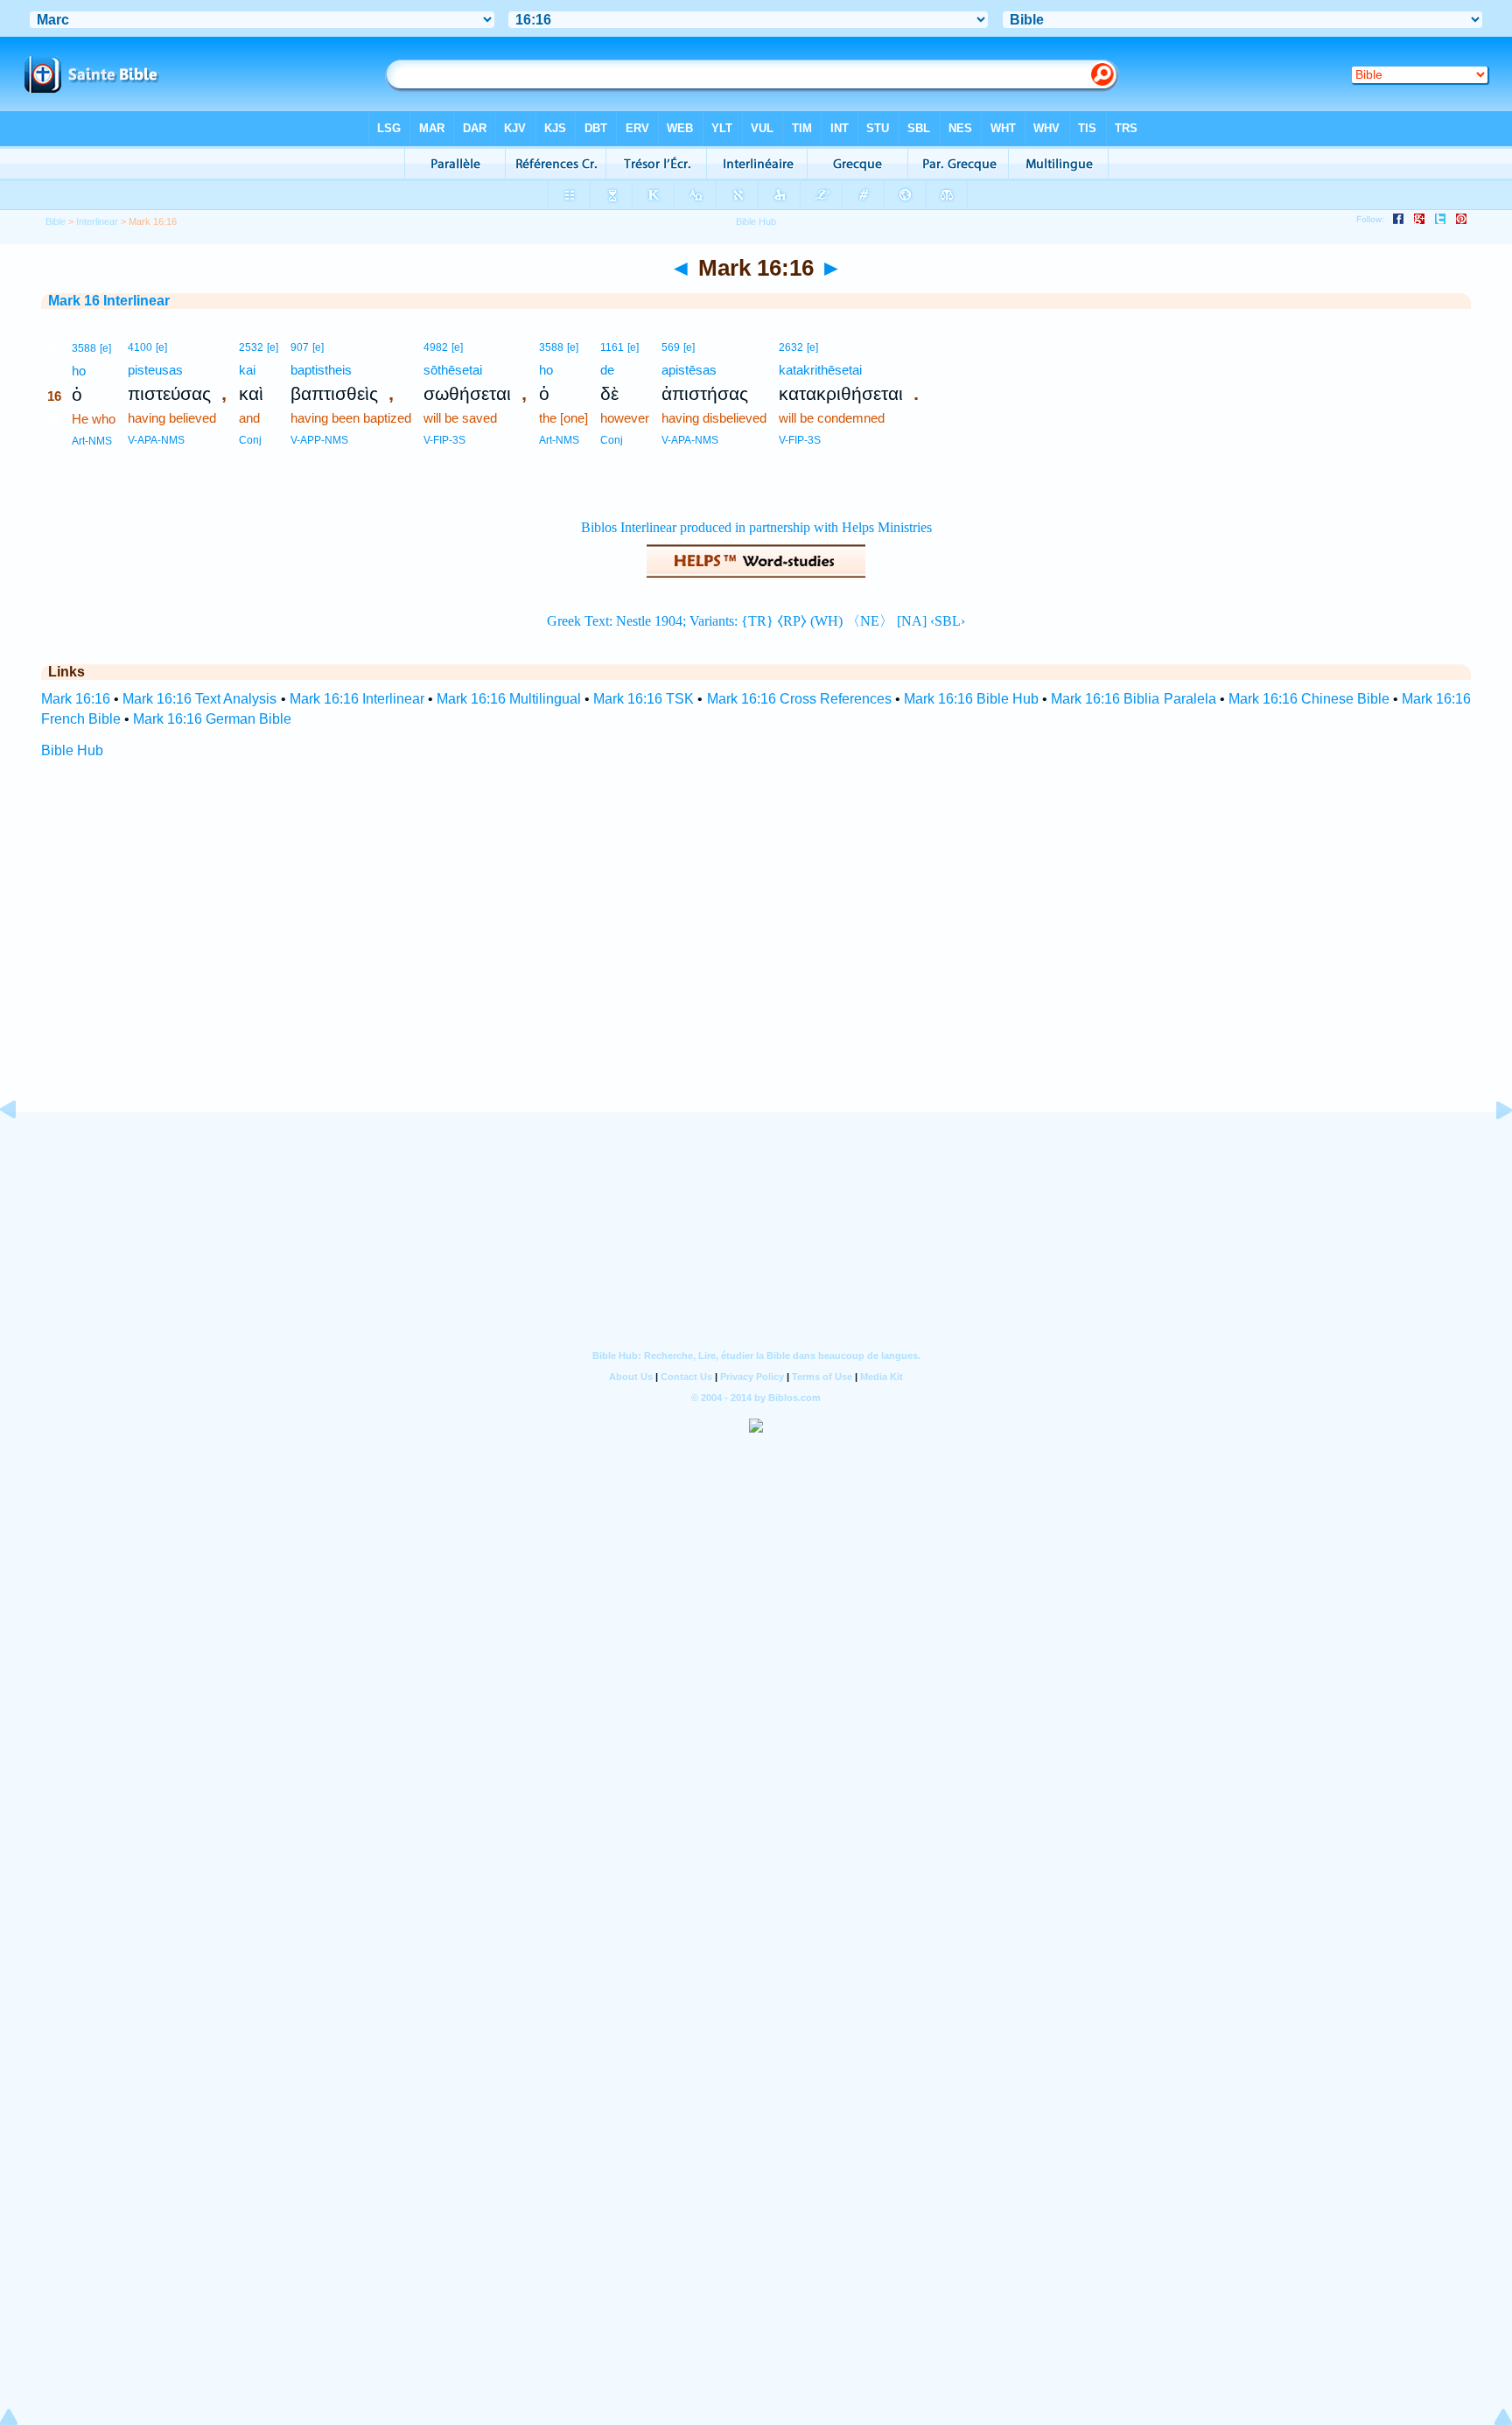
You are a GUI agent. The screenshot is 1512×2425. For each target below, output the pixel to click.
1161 (612, 347)
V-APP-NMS (319, 440)
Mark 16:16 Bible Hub (971, 699)
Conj (250, 440)
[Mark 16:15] (22, 1149)
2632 (791, 347)
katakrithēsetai (820, 370)
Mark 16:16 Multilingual (509, 699)
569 (671, 347)
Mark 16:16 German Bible (212, 719)
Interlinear (97, 221)
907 (300, 347)
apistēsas (689, 370)
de (607, 370)
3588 (84, 348)
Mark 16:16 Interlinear (357, 699)
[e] (105, 348)
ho (79, 371)
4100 (140, 347)
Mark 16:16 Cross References (799, 699)
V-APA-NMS (156, 440)
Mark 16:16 (76, 699)
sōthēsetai (453, 370)
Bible (56, 221)
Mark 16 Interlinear (109, 301)
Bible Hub (72, 750)
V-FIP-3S (444, 440)
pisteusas (155, 370)
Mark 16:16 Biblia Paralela (1133, 699)
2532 (251, 347)
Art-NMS (92, 441)
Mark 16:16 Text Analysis (199, 699)
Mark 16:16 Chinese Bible (1309, 699)
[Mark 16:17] (1490, 1149)
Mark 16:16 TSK (644, 699)
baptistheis (321, 370)
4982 (436, 347)
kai (247, 370)
